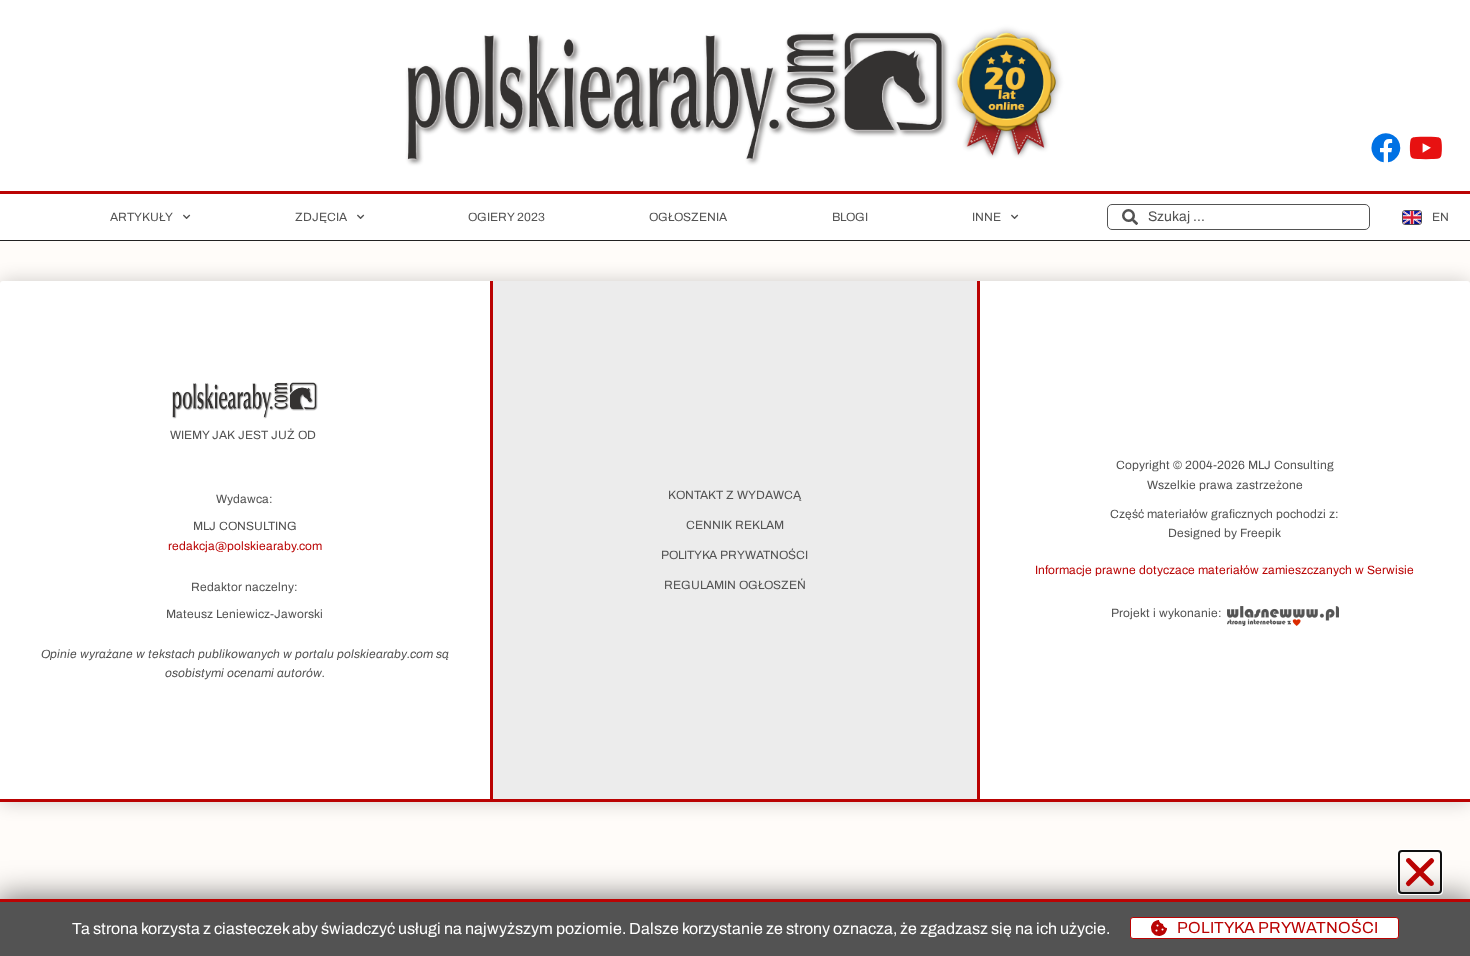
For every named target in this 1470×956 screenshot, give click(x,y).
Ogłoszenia (688, 217)
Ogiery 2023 (506, 217)
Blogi (850, 217)
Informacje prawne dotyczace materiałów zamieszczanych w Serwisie (1224, 570)
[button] (1225, 569)
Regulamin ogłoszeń (735, 585)
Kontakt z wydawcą (734, 495)
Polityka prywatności (734, 555)
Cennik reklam (735, 525)
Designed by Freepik (1224, 533)
